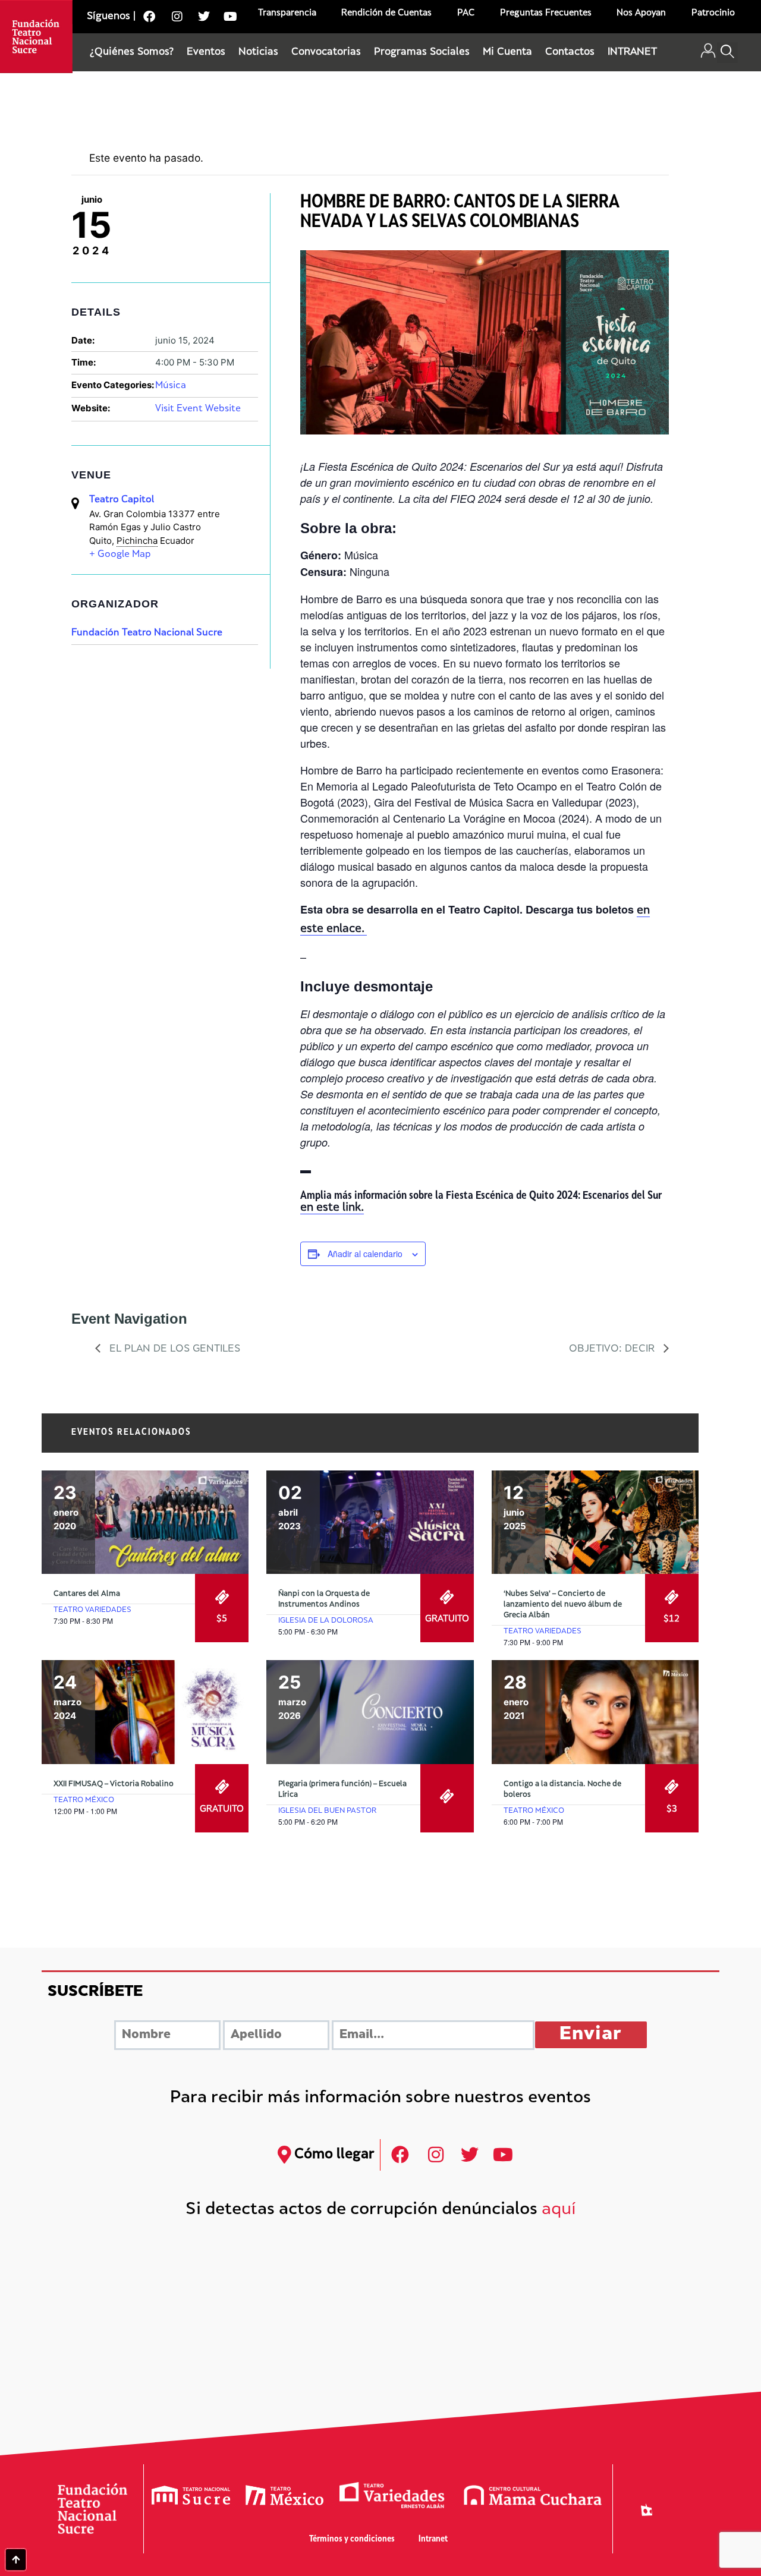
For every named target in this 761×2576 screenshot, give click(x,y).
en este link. (332, 1208)
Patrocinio (713, 13)
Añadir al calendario (365, 1254)
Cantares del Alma (87, 1594)
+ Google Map (120, 555)
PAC (466, 13)
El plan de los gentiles (173, 1349)
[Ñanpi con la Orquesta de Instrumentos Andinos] (370, 1522)
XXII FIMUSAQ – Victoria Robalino (114, 1784)
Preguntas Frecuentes (546, 13)
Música (171, 386)
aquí (559, 2210)
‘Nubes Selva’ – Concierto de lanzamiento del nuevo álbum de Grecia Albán (563, 1605)
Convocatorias (326, 52)
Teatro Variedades (92, 1610)
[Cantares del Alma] (145, 1522)
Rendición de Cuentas (386, 13)
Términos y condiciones (352, 2539)
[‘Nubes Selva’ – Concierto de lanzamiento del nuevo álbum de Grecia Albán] (595, 1522)
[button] (727, 53)
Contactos (570, 52)
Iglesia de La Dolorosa (326, 1621)
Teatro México (84, 1800)
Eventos (206, 52)
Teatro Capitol (122, 500)
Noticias (258, 52)
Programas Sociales (422, 52)
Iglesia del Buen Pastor (327, 1811)
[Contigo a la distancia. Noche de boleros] (595, 1712)
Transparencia (287, 13)
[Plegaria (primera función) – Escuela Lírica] (370, 1712)
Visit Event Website (198, 409)
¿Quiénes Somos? (132, 52)
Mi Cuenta (507, 52)
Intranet (433, 2539)
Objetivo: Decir (613, 1349)
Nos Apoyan (641, 13)
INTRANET (632, 52)
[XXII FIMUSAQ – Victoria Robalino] (145, 1712)
